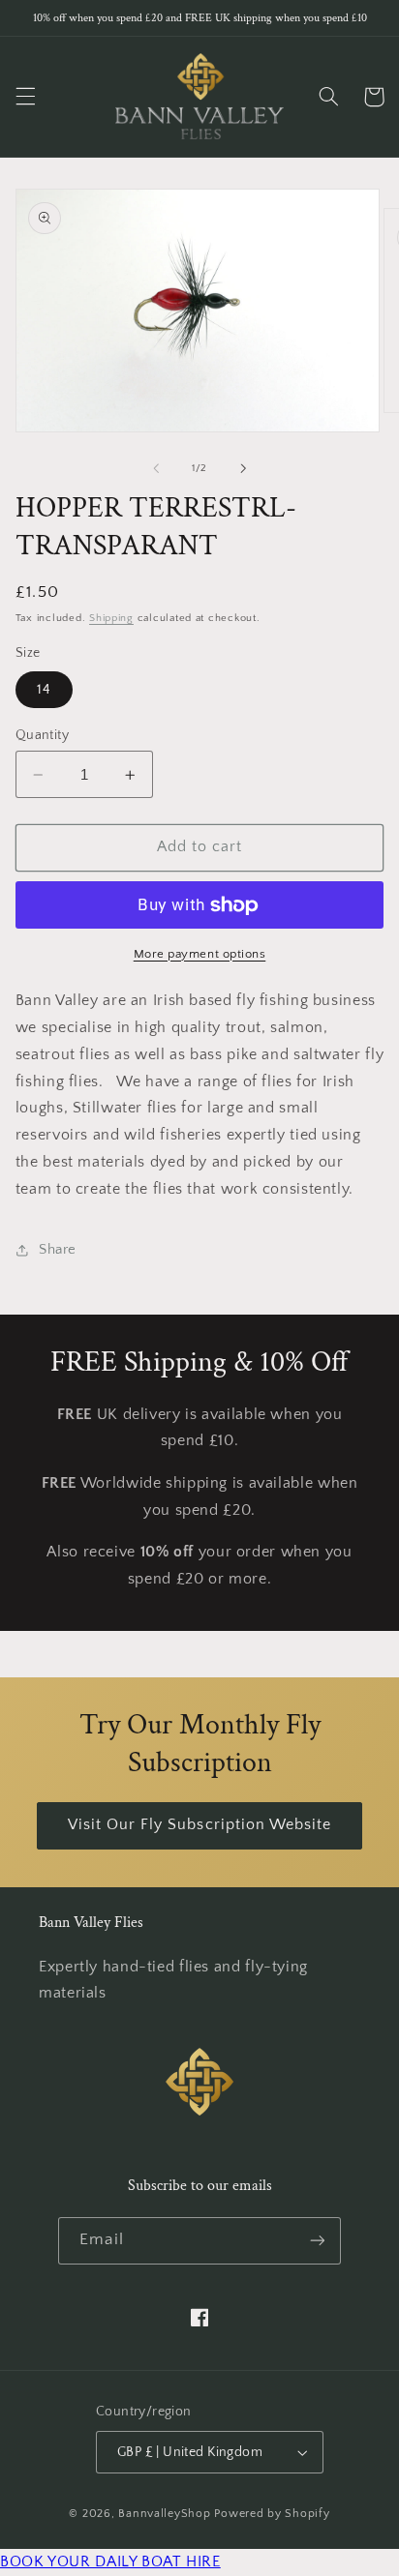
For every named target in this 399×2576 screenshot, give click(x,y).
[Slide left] (156, 468)
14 (44, 690)
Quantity (42, 735)
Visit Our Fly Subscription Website (200, 1825)
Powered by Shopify (272, 2514)
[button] (25, 97)
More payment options (200, 954)
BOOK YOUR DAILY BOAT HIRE (110, 2562)
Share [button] (58, 1250)
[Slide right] (243, 468)
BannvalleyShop (164, 2514)
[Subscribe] (317, 2241)
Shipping (111, 618)
